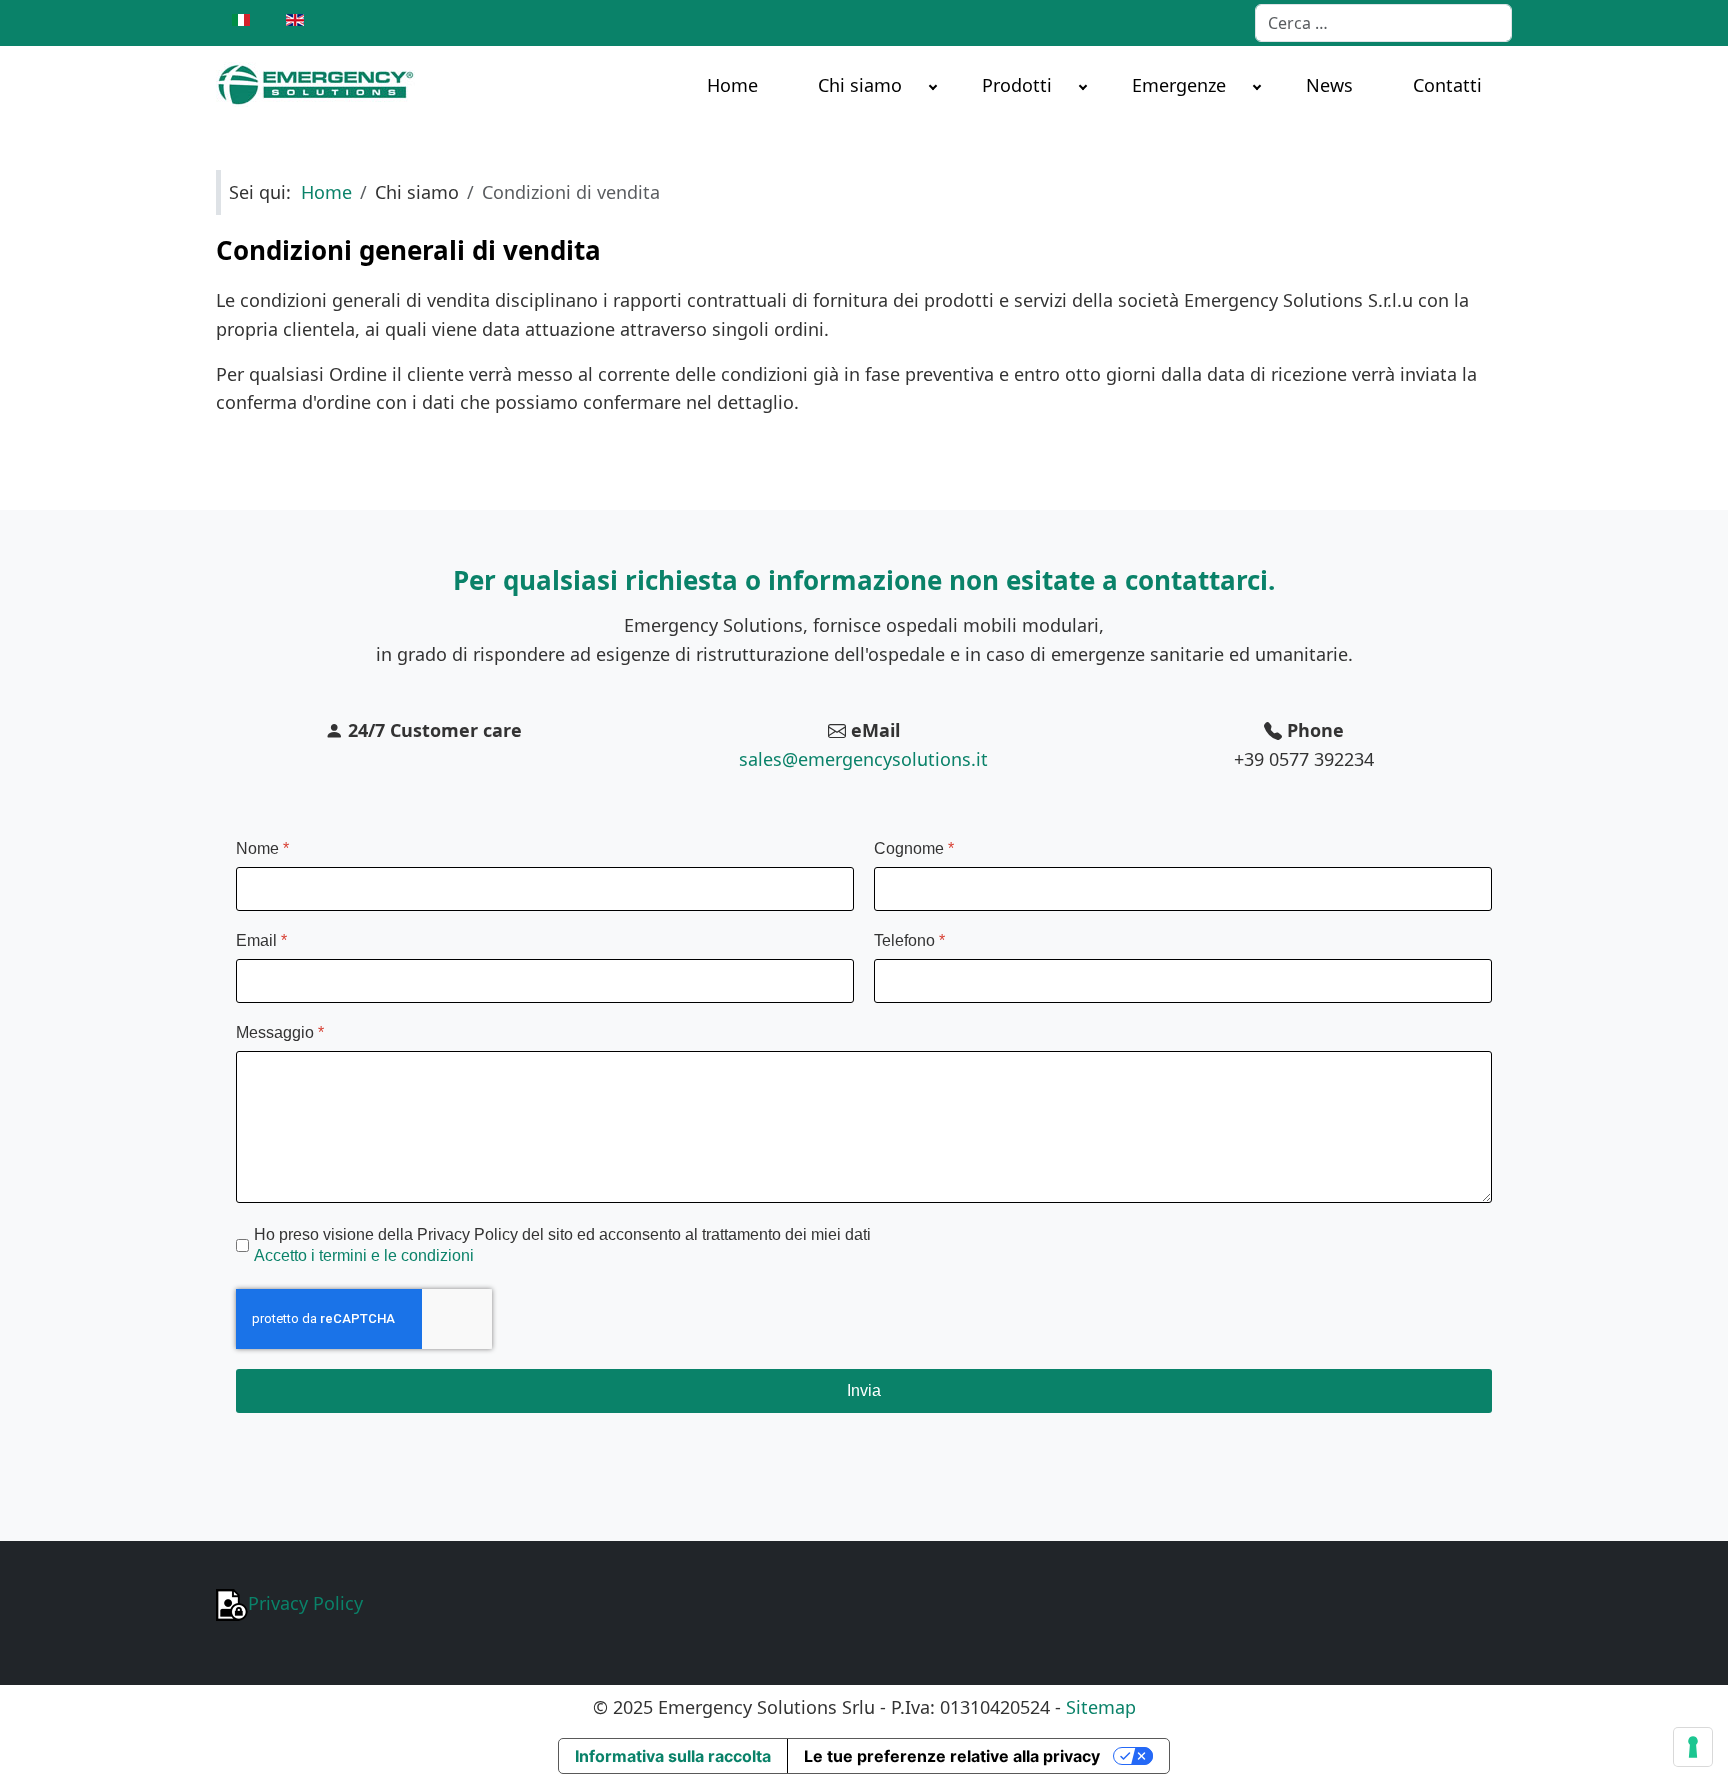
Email (261, 940)
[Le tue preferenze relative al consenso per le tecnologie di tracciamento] (1693, 1747)
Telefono (909, 940)
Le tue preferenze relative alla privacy (952, 1756)
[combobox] (1383, 23)
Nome (262, 848)
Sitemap (1101, 1707)
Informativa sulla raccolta (673, 1756)
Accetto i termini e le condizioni (364, 1255)
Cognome (914, 848)
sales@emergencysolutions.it (863, 759)
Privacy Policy (305, 1603)
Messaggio (280, 1032)
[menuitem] (732, 84)
